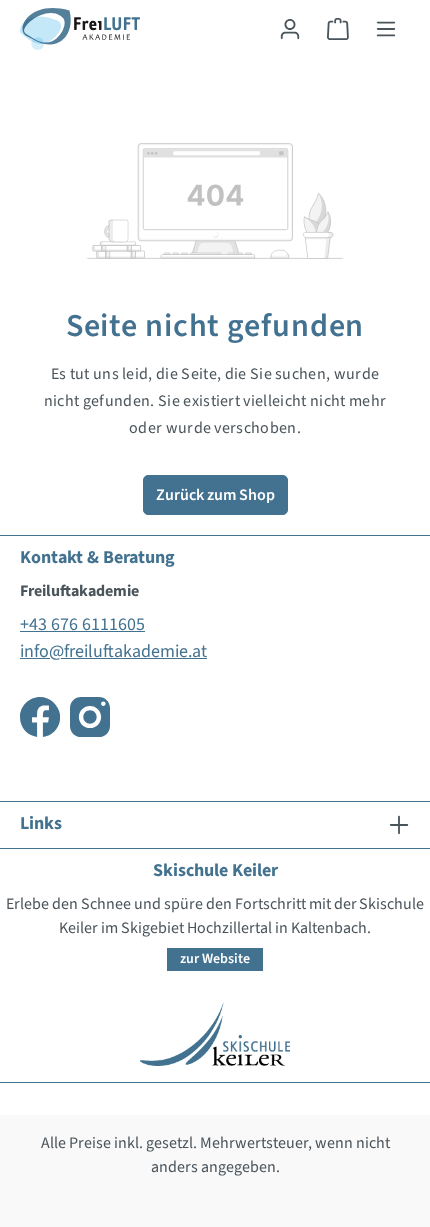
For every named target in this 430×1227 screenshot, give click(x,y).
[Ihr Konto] (290, 29)
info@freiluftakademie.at (113, 651)
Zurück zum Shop (215, 495)
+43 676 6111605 (82, 624)
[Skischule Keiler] (215, 1033)
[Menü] (386, 29)
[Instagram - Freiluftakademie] (90, 717)
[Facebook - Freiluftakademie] (40, 717)
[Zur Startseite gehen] (80, 29)
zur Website (215, 959)
